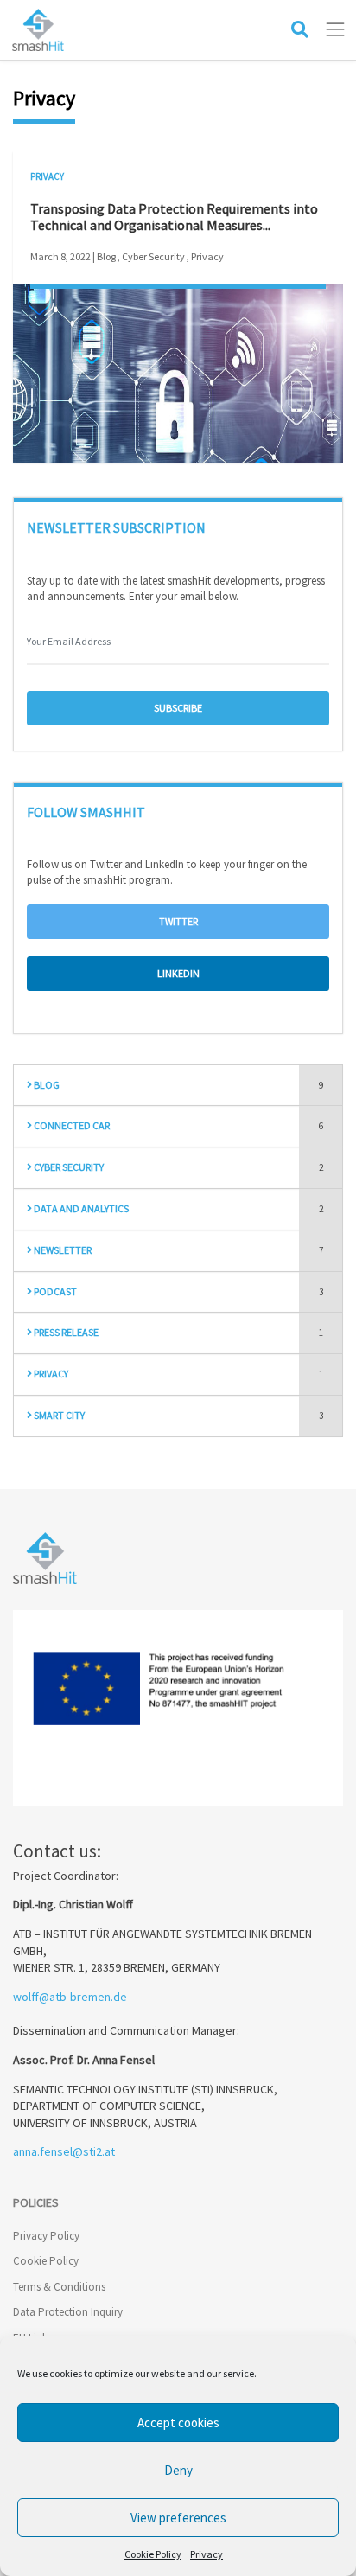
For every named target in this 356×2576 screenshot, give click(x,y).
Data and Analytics (80, 1208)
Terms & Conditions (59, 2287)
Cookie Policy (153, 2554)
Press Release (65, 1332)
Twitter (178, 921)
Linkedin (178, 973)
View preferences (178, 2518)
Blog (46, 1085)
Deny (178, 2470)
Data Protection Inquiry (68, 2312)
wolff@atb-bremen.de (70, 1997)
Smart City (58, 1415)
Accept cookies (178, 2423)
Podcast (54, 1291)
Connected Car (71, 1125)
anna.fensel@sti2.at (64, 2151)
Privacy (207, 2554)
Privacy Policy (46, 2236)
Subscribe (178, 708)
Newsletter (62, 1250)
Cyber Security (68, 1167)
